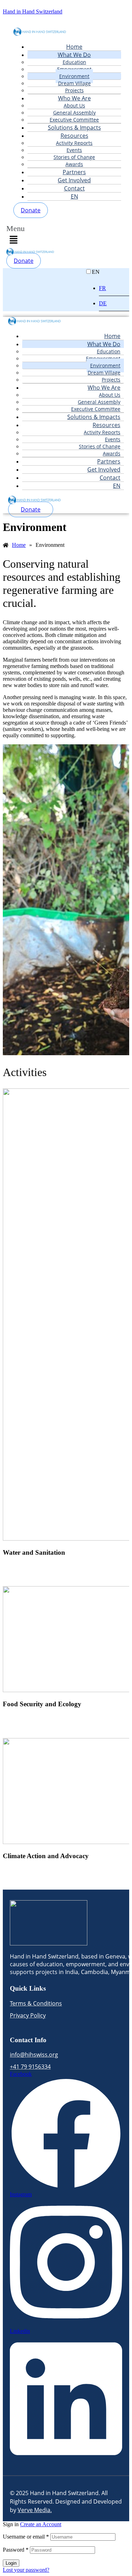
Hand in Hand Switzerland (33, 11)
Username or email (26, 2537)
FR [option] (102, 288)
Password (16, 2550)
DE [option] (103, 303)
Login (11, 2563)
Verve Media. (35, 2510)
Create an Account (41, 2524)
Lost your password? (26, 2570)
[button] (18, 236)
